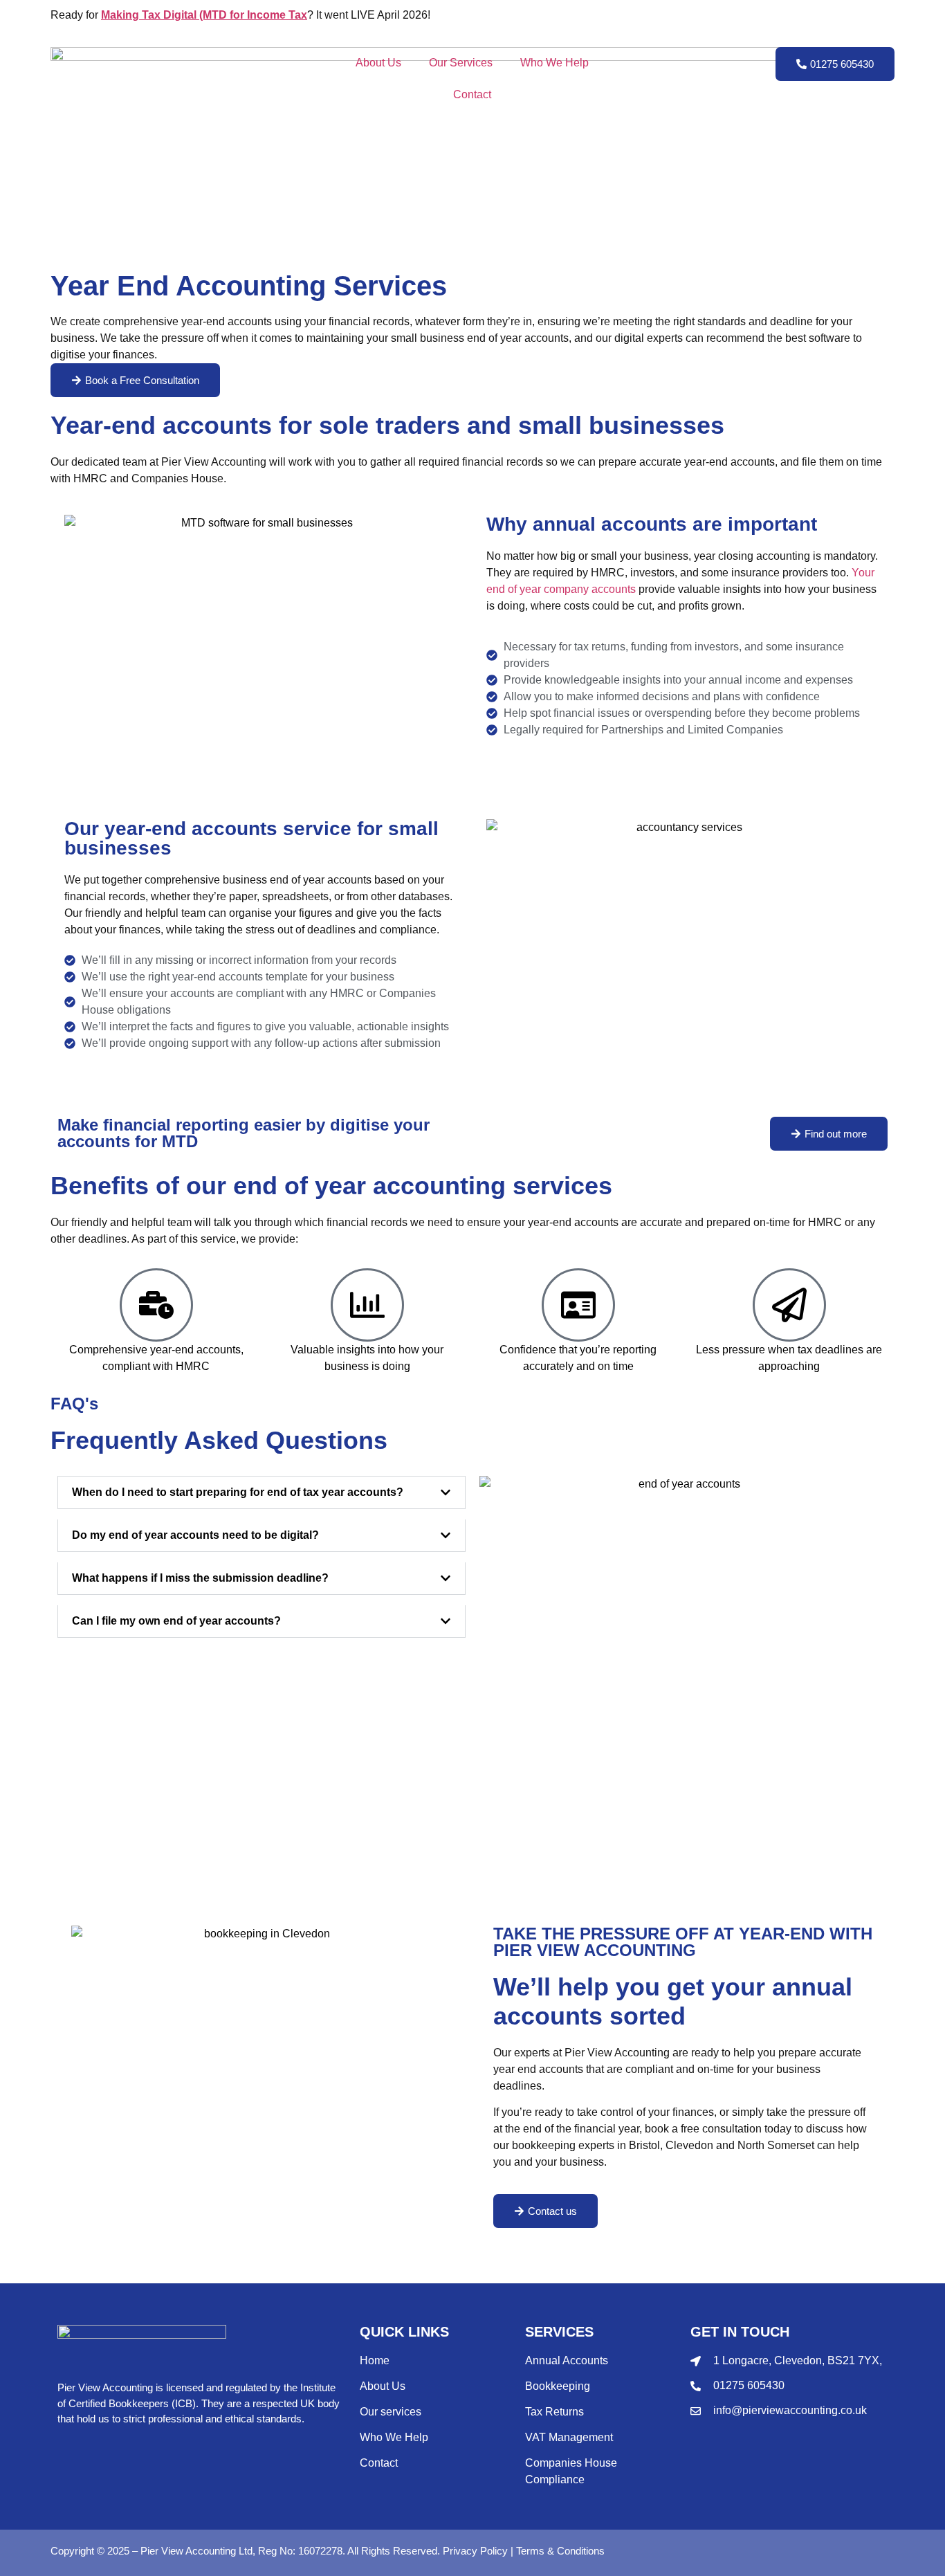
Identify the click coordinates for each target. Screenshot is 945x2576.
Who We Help (554, 63)
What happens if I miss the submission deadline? (200, 1578)
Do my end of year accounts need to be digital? (195, 1535)
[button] (262, 1492)
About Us (378, 63)
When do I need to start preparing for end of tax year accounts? (238, 1492)
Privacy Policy (475, 2551)
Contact (472, 94)
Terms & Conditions (560, 2551)
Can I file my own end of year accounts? (176, 1621)
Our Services (461, 63)
